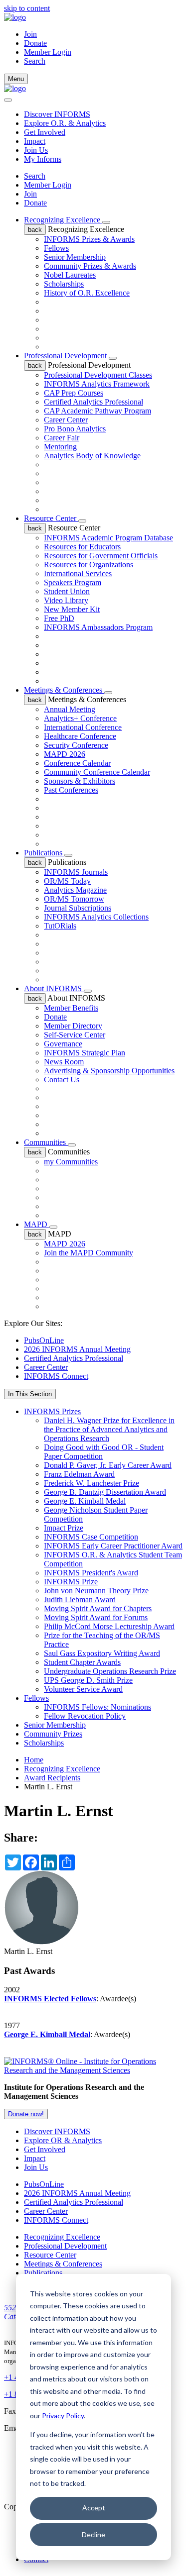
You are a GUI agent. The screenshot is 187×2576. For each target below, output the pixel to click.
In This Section (30, 1394)
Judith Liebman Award (80, 1599)
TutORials (60, 926)
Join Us (36, 150)
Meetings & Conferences (64, 690)
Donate (35, 43)
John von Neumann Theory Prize (96, 1591)
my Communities (71, 1162)
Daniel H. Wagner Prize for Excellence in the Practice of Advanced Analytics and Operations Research (109, 1429)
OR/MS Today (67, 881)
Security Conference (76, 745)
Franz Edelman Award (79, 1474)
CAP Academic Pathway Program (97, 411)
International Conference (83, 727)
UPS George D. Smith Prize (88, 1680)
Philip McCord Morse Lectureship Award (109, 1626)
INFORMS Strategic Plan (85, 1053)
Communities (46, 1142)
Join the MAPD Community (89, 1253)
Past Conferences (71, 790)
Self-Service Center (75, 1035)
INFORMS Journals (76, 872)
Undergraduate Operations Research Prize (110, 1671)
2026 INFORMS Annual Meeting (77, 1349)
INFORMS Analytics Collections (96, 917)
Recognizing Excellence (63, 220)
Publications (44, 853)
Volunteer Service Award (83, 1689)
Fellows (56, 248)
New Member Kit (72, 609)
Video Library (66, 600)
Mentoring (60, 447)
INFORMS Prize (71, 1582)
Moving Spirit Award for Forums (96, 1617)
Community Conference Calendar (97, 772)
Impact (35, 141)
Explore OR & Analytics (63, 2140)
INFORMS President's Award (91, 1573)
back (35, 230)
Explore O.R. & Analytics (65, 123)
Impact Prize (64, 1528)
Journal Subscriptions (78, 908)
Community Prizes (53, 1734)
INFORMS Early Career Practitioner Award (113, 1546)
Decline (93, 2534)
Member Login (48, 52)
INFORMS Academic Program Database (108, 538)
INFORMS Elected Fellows (50, 1999)
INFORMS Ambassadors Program (98, 627)
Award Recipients (52, 1778)
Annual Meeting (70, 709)
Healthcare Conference (80, 736)
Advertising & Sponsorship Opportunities (109, 1071)
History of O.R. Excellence (87, 293)
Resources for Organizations (89, 565)
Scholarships (64, 284)
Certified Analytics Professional (93, 402)
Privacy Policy (63, 2416)
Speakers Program (73, 582)
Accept (94, 2508)
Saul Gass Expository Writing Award (102, 1653)
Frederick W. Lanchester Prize (92, 1483)
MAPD (37, 1224)
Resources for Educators (82, 547)
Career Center (66, 420)
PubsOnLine (44, 1340)
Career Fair (62, 438)
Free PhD (59, 618)
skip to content (27, 8)
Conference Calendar (77, 763)
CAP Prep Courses (74, 393)
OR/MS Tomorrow (74, 899)
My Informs (43, 159)
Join (30, 34)
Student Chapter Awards (82, 1662)
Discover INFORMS (57, 114)
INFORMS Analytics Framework (97, 384)
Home (34, 1760)
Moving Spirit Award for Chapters (98, 1608)
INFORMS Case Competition (91, 1537)
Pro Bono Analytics (75, 429)
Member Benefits (71, 1008)
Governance (63, 1044)
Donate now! (26, 2114)
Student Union (67, 591)
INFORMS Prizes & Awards (89, 239)
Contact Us (62, 1080)
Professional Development (66, 356)
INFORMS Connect (56, 1376)
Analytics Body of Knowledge (92, 456)
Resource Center (51, 518)
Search (35, 176)
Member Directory (73, 1026)
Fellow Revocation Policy (85, 1716)
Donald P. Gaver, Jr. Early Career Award (108, 1465)
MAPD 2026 (65, 754)
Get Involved (45, 132)
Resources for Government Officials (101, 556)
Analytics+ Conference (80, 718)
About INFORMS (54, 988)
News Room (64, 1062)
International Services (78, 573)
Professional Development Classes (98, 375)
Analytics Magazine (75, 890)
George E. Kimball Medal (85, 1501)
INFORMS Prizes (52, 1411)
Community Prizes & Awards (90, 266)
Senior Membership (75, 257)
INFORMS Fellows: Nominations (97, 1707)
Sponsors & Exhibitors (80, 781)
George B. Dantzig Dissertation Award (105, 1492)
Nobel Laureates (70, 275)
